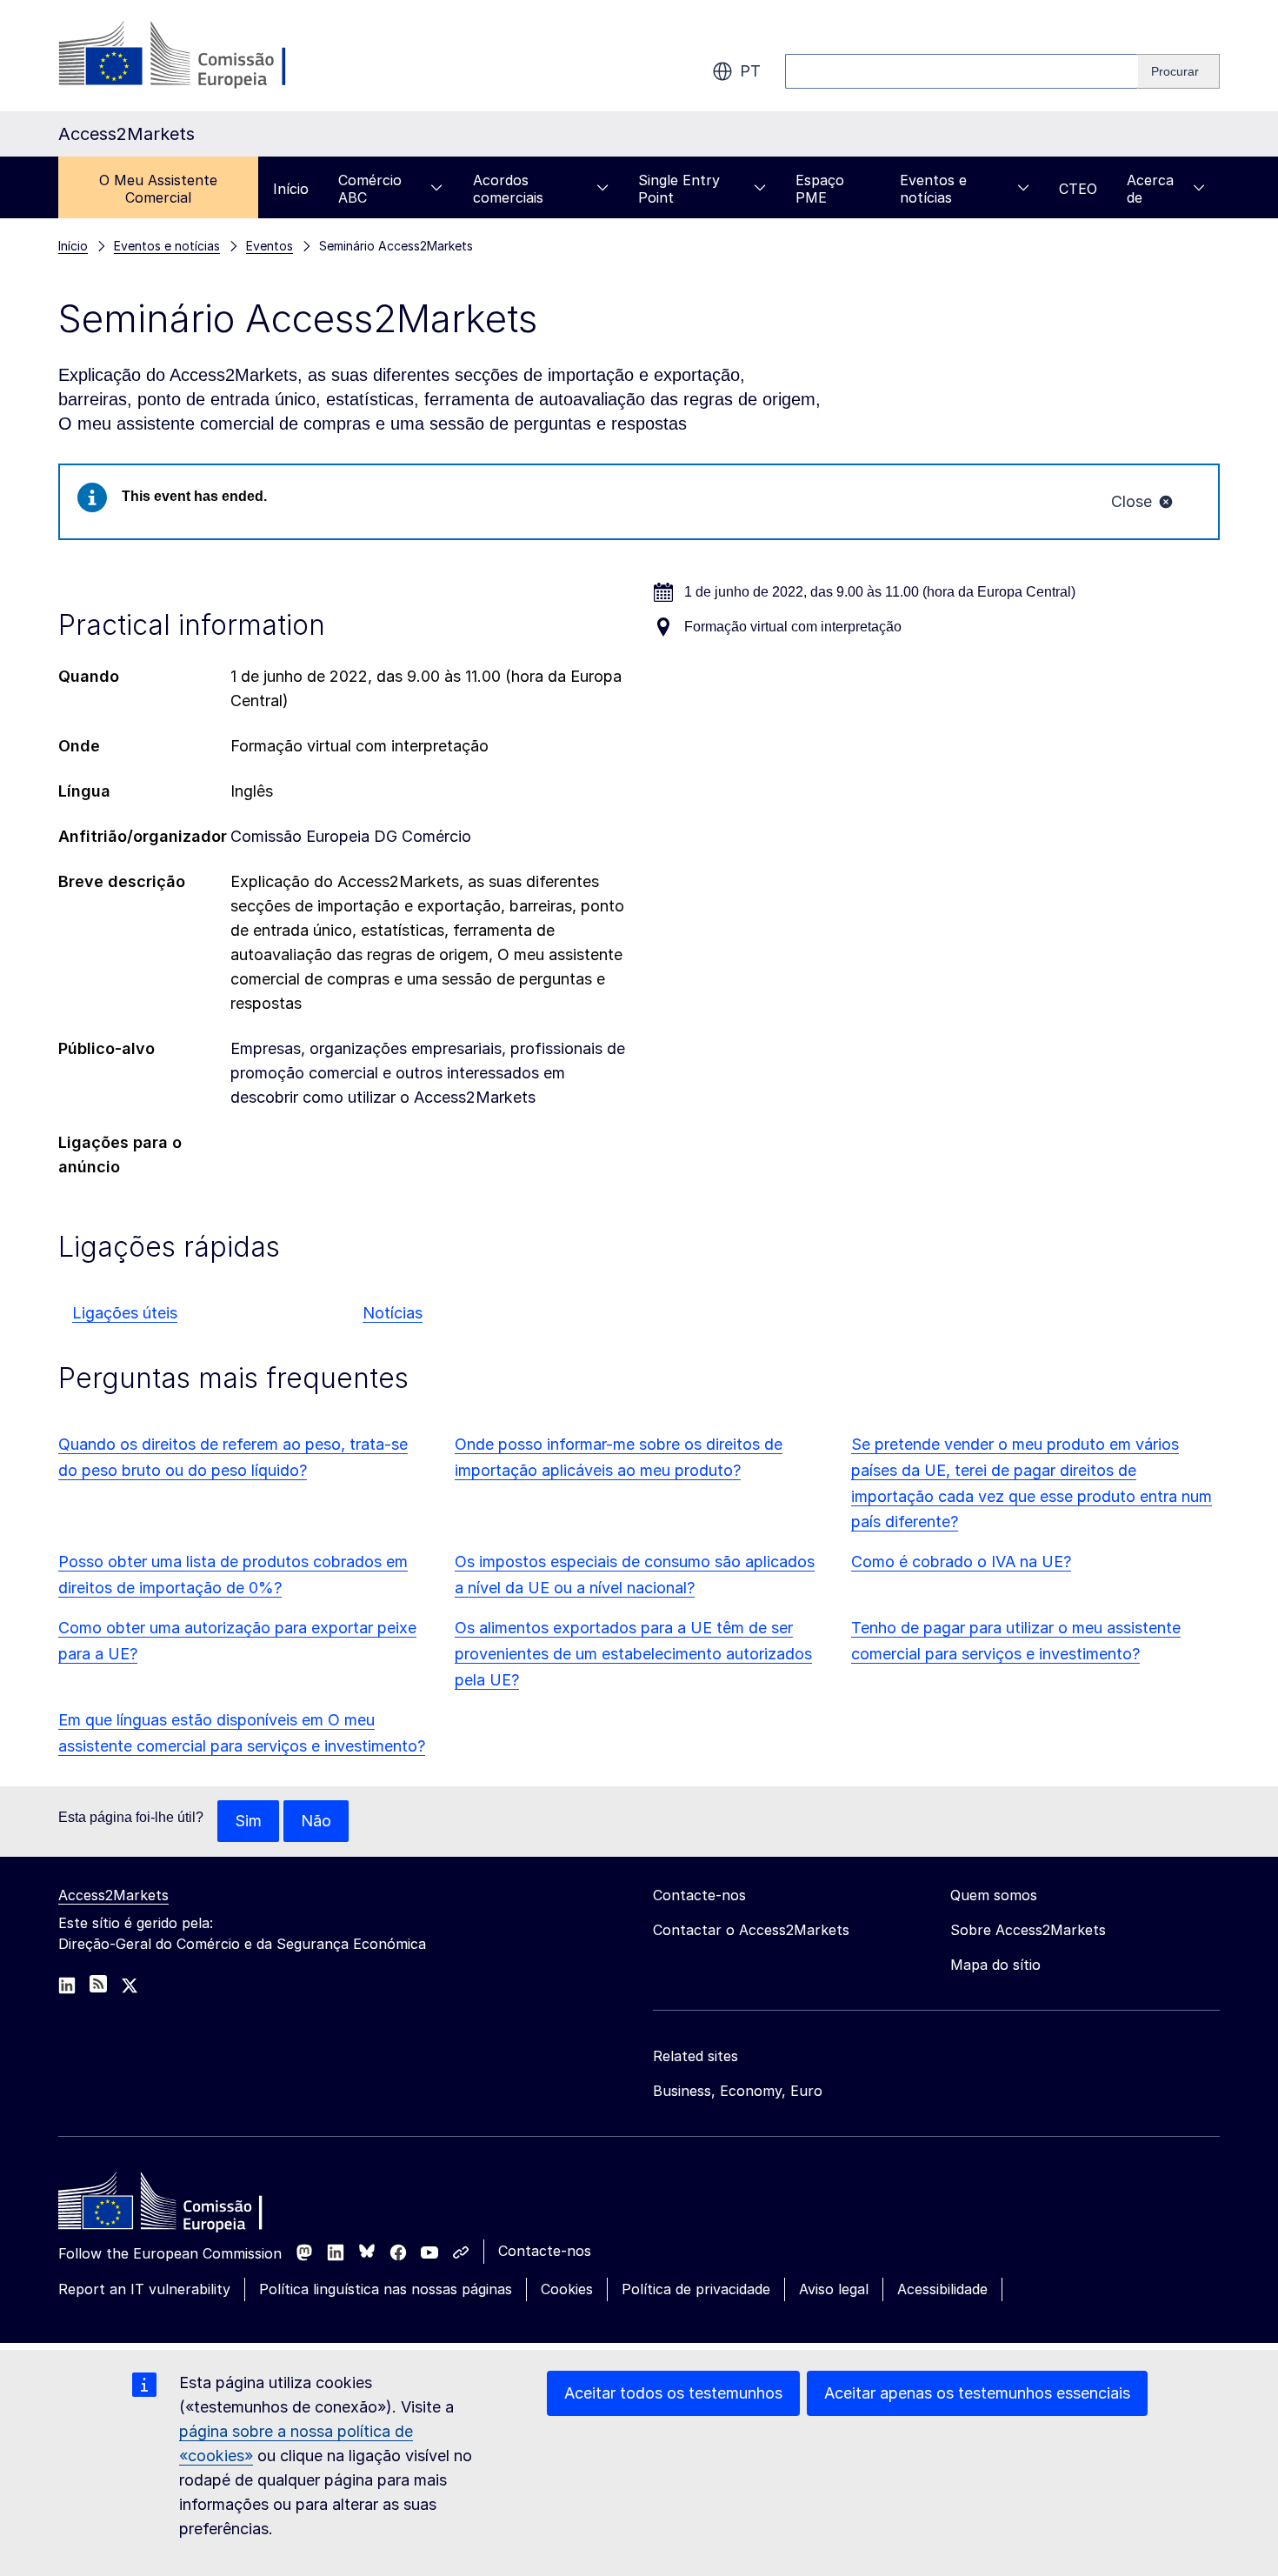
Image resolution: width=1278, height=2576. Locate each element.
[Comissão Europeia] (199, 56)
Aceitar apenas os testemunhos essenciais (977, 2393)
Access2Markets (113, 1895)
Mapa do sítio (995, 1965)
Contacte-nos (545, 2251)
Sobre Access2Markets (1028, 1930)
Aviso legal (834, 2289)
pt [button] (750, 71)
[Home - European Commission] (184, 2206)
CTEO (1078, 189)
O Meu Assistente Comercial (158, 189)
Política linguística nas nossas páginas (386, 2289)
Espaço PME (820, 189)
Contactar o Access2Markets (751, 1930)
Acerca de (1150, 189)
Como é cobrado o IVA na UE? (961, 1562)
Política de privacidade (696, 2289)
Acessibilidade (942, 2289)
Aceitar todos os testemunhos (673, 2393)
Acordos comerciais (508, 189)
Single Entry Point (679, 189)
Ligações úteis (125, 1313)
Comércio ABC (370, 189)
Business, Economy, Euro (738, 2091)
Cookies (567, 2289)
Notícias (393, 1313)
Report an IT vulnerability (144, 2289)
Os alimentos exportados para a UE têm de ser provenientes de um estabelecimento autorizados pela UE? (633, 1654)
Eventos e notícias (933, 189)
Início (291, 189)
